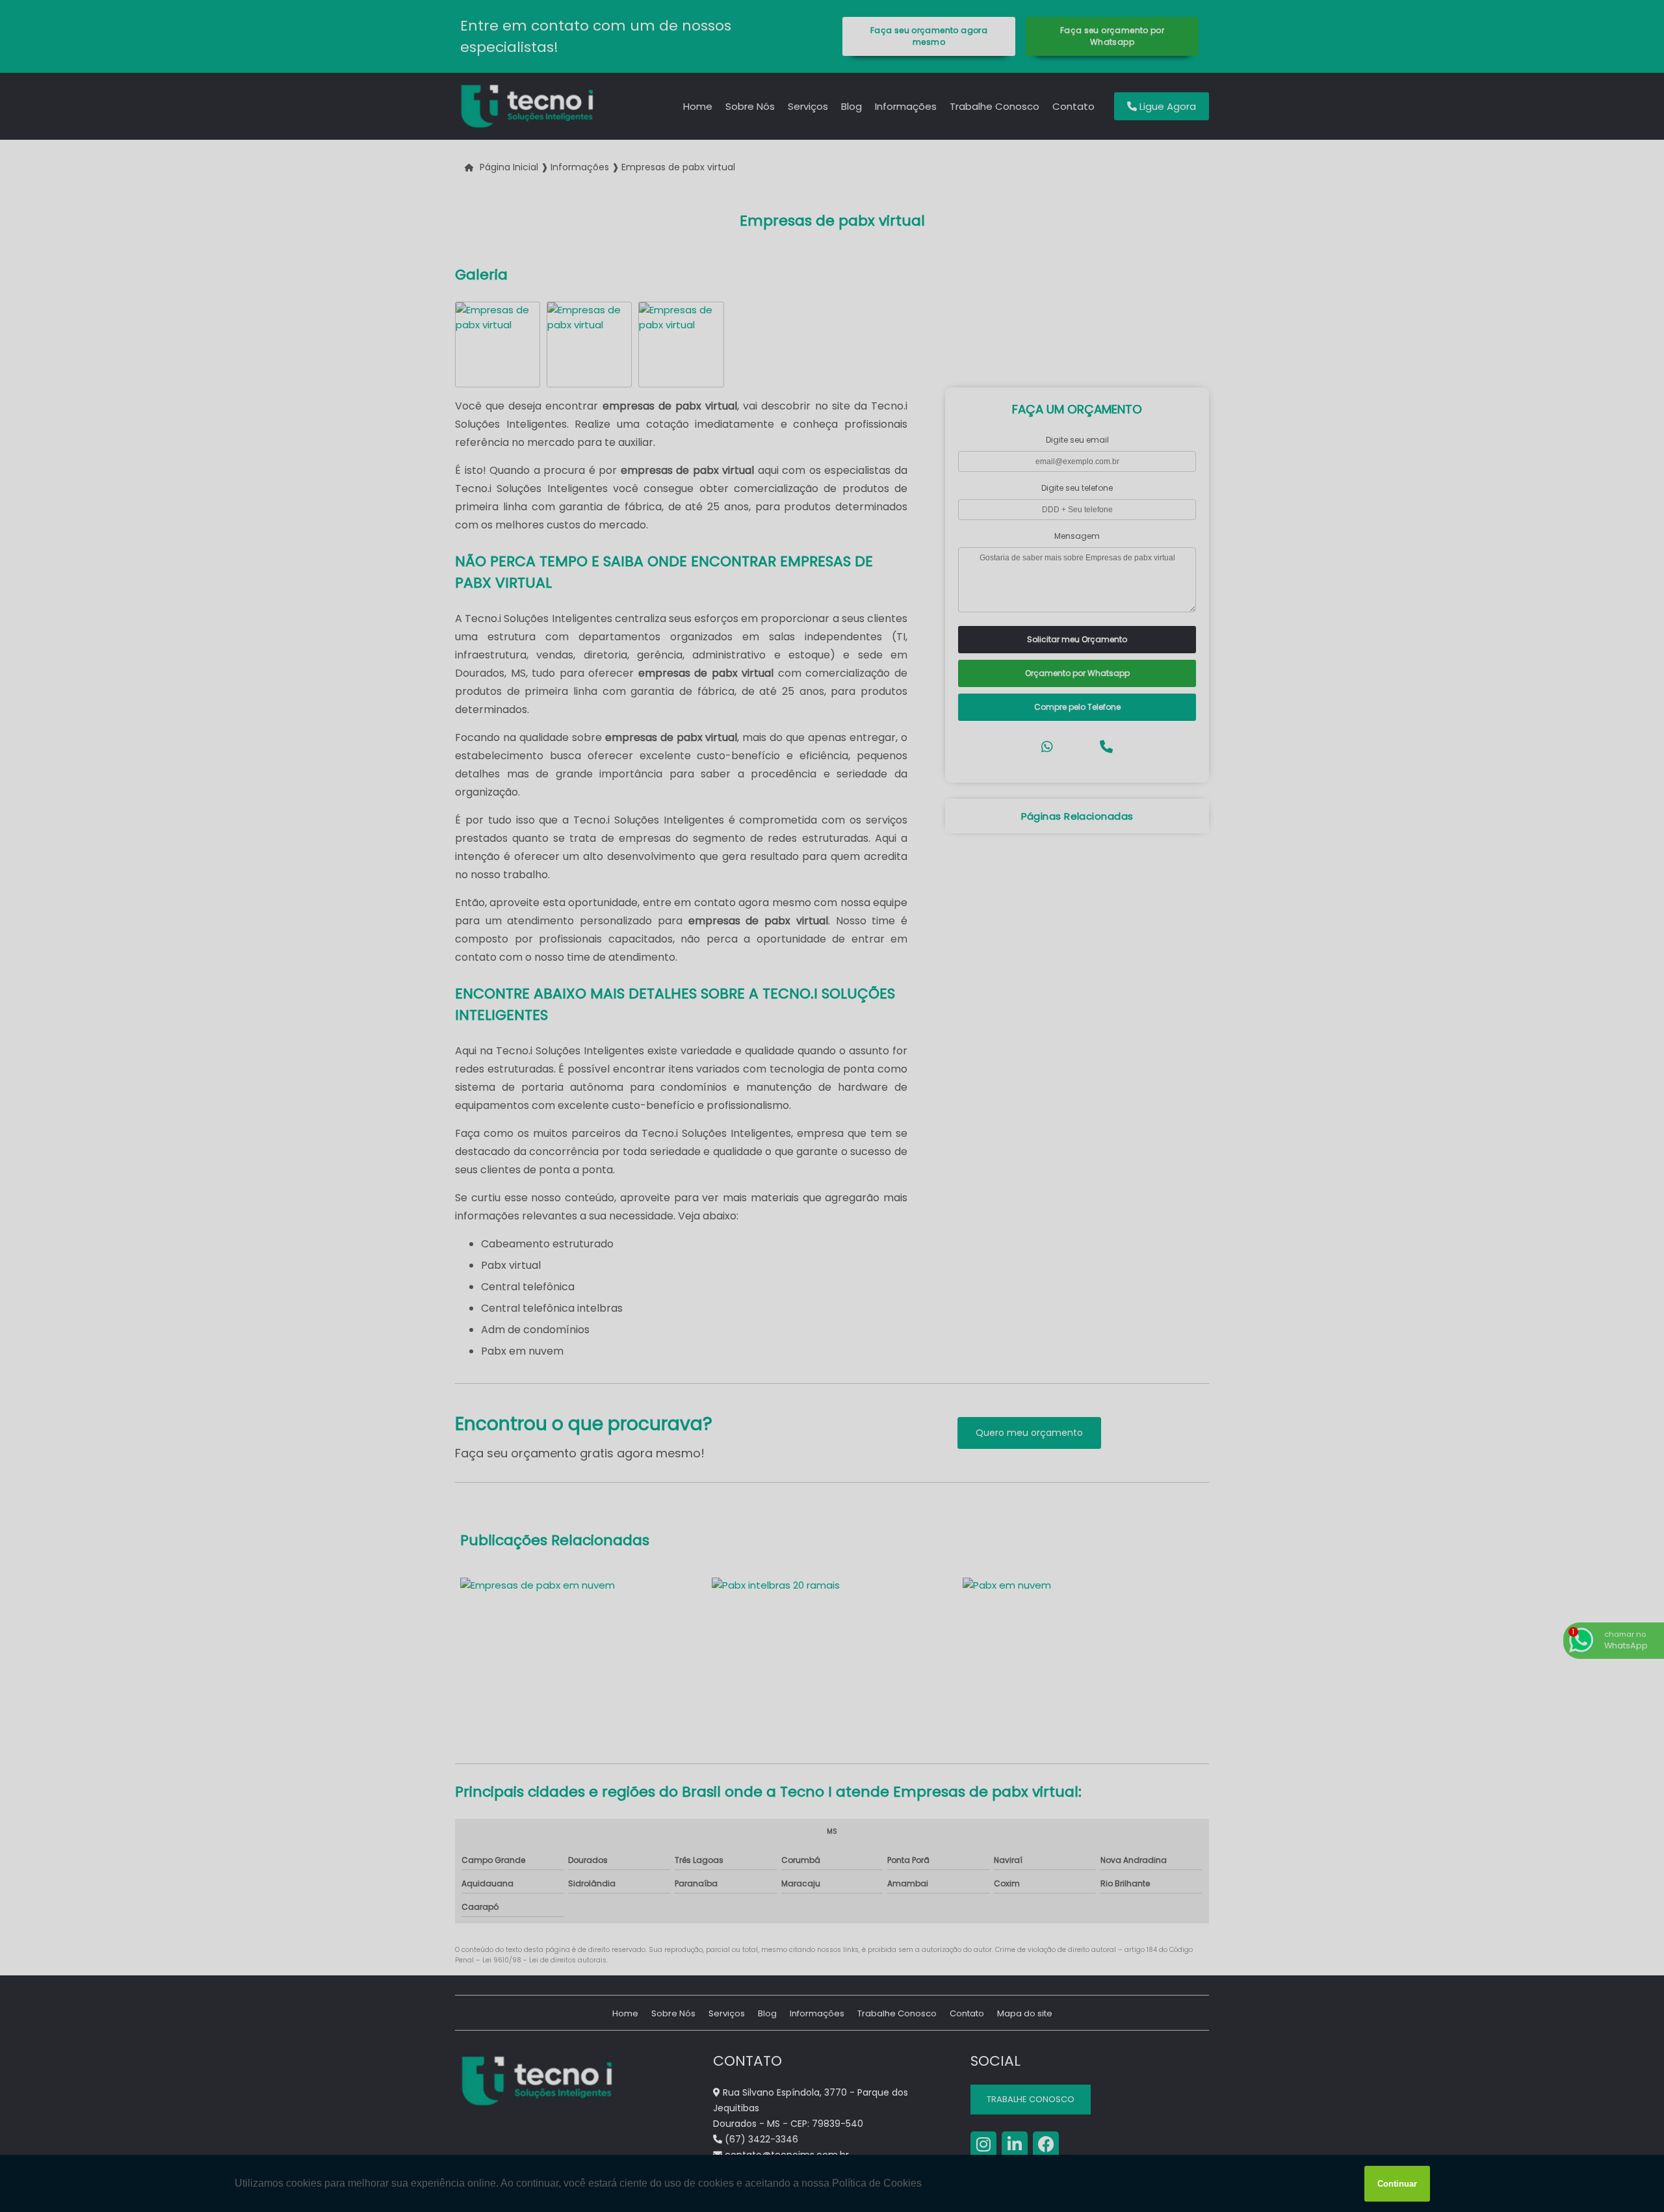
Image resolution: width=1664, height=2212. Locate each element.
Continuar (1397, 2184)
